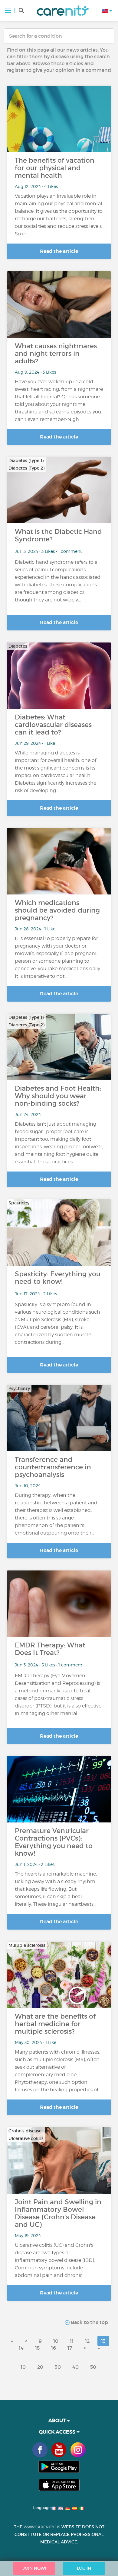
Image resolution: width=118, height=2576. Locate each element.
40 (75, 2367)
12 (87, 2341)
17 (70, 2348)
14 (21, 2348)
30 (58, 2367)
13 (103, 2341)
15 (37, 2348)
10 (56, 2341)
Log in (84, 2568)
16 (54, 2348)
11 (72, 2341)
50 (93, 2367)
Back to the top (89, 2322)
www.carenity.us (42, 2527)
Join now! (34, 2568)
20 (40, 2367)
